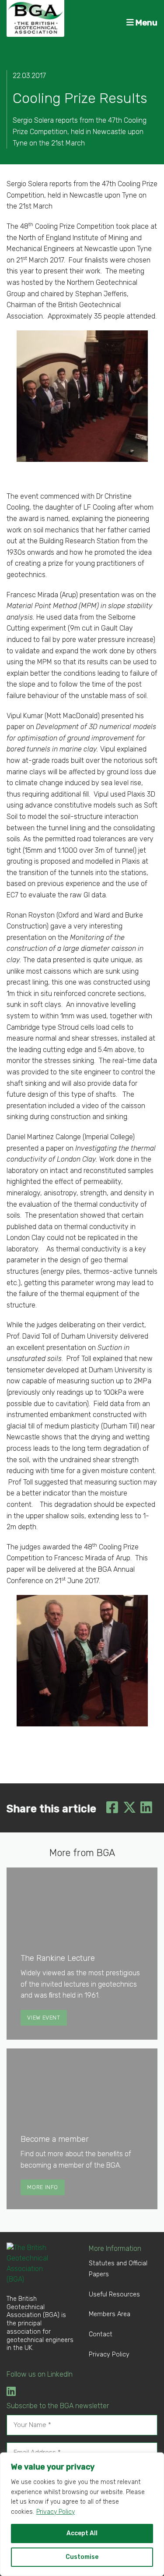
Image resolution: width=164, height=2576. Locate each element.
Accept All (82, 2533)
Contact (101, 2334)
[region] (82, 2514)
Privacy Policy (56, 2512)
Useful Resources (114, 2294)
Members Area (110, 2314)
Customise (82, 2557)
